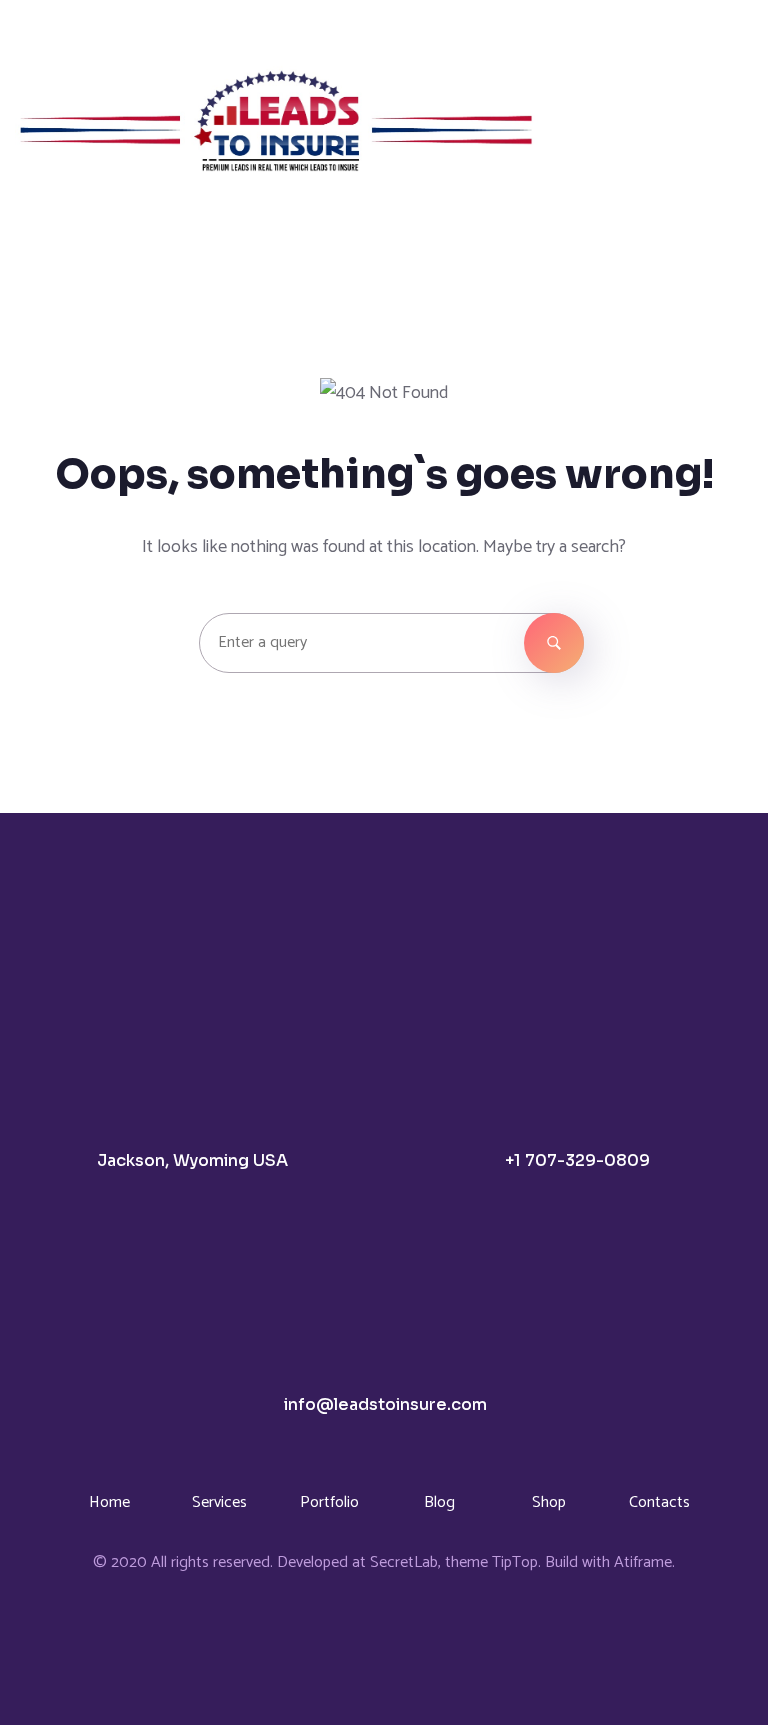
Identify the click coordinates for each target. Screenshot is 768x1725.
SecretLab (404, 1562)
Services (219, 1502)
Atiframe (643, 1562)
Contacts (659, 1502)
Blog (439, 1502)
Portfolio (329, 1502)
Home (109, 1502)
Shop (549, 1502)
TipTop (515, 1562)
